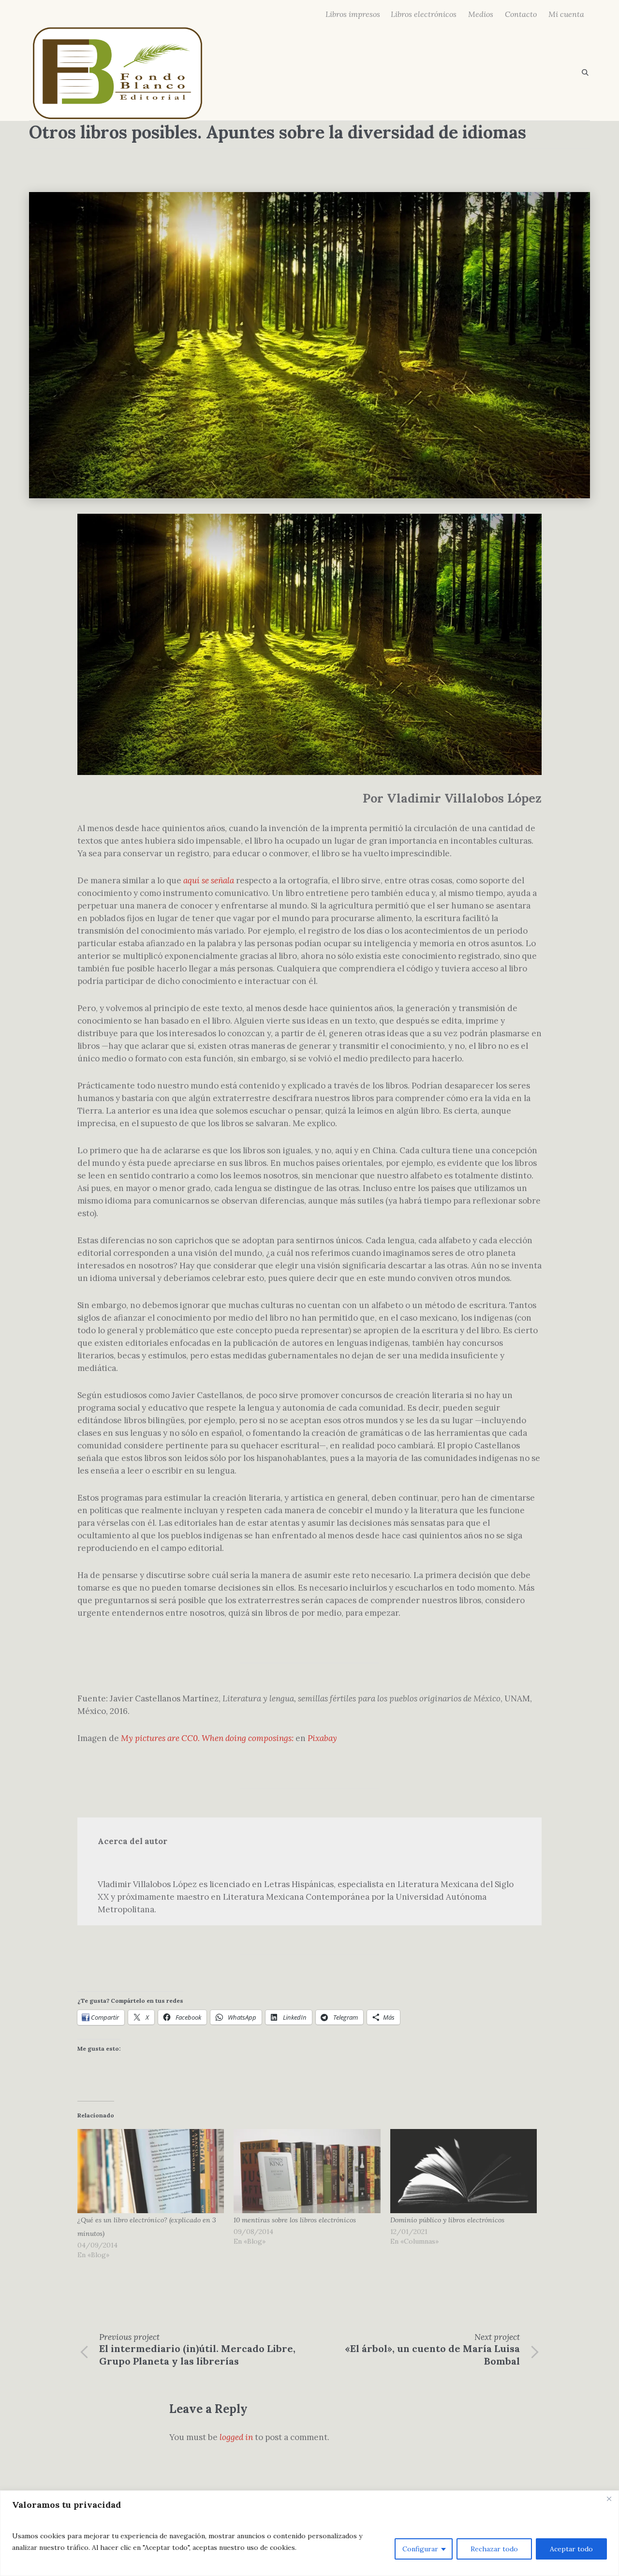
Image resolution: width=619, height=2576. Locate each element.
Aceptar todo (571, 2549)
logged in (236, 2437)
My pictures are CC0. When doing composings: (207, 1738)
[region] (309, 2533)
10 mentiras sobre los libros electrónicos (295, 2220)
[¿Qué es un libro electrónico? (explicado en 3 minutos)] (151, 2171)
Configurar (420, 2549)
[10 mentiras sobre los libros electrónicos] (307, 2171)
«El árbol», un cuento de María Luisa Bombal (432, 2355)
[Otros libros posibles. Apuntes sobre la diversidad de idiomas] (309, 344)
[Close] (609, 2499)
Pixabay (322, 1738)
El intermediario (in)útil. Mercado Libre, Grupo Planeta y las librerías (197, 2355)
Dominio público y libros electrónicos (447, 2220)
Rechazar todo (494, 2549)
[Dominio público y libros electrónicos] (464, 2171)
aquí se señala (209, 880)
